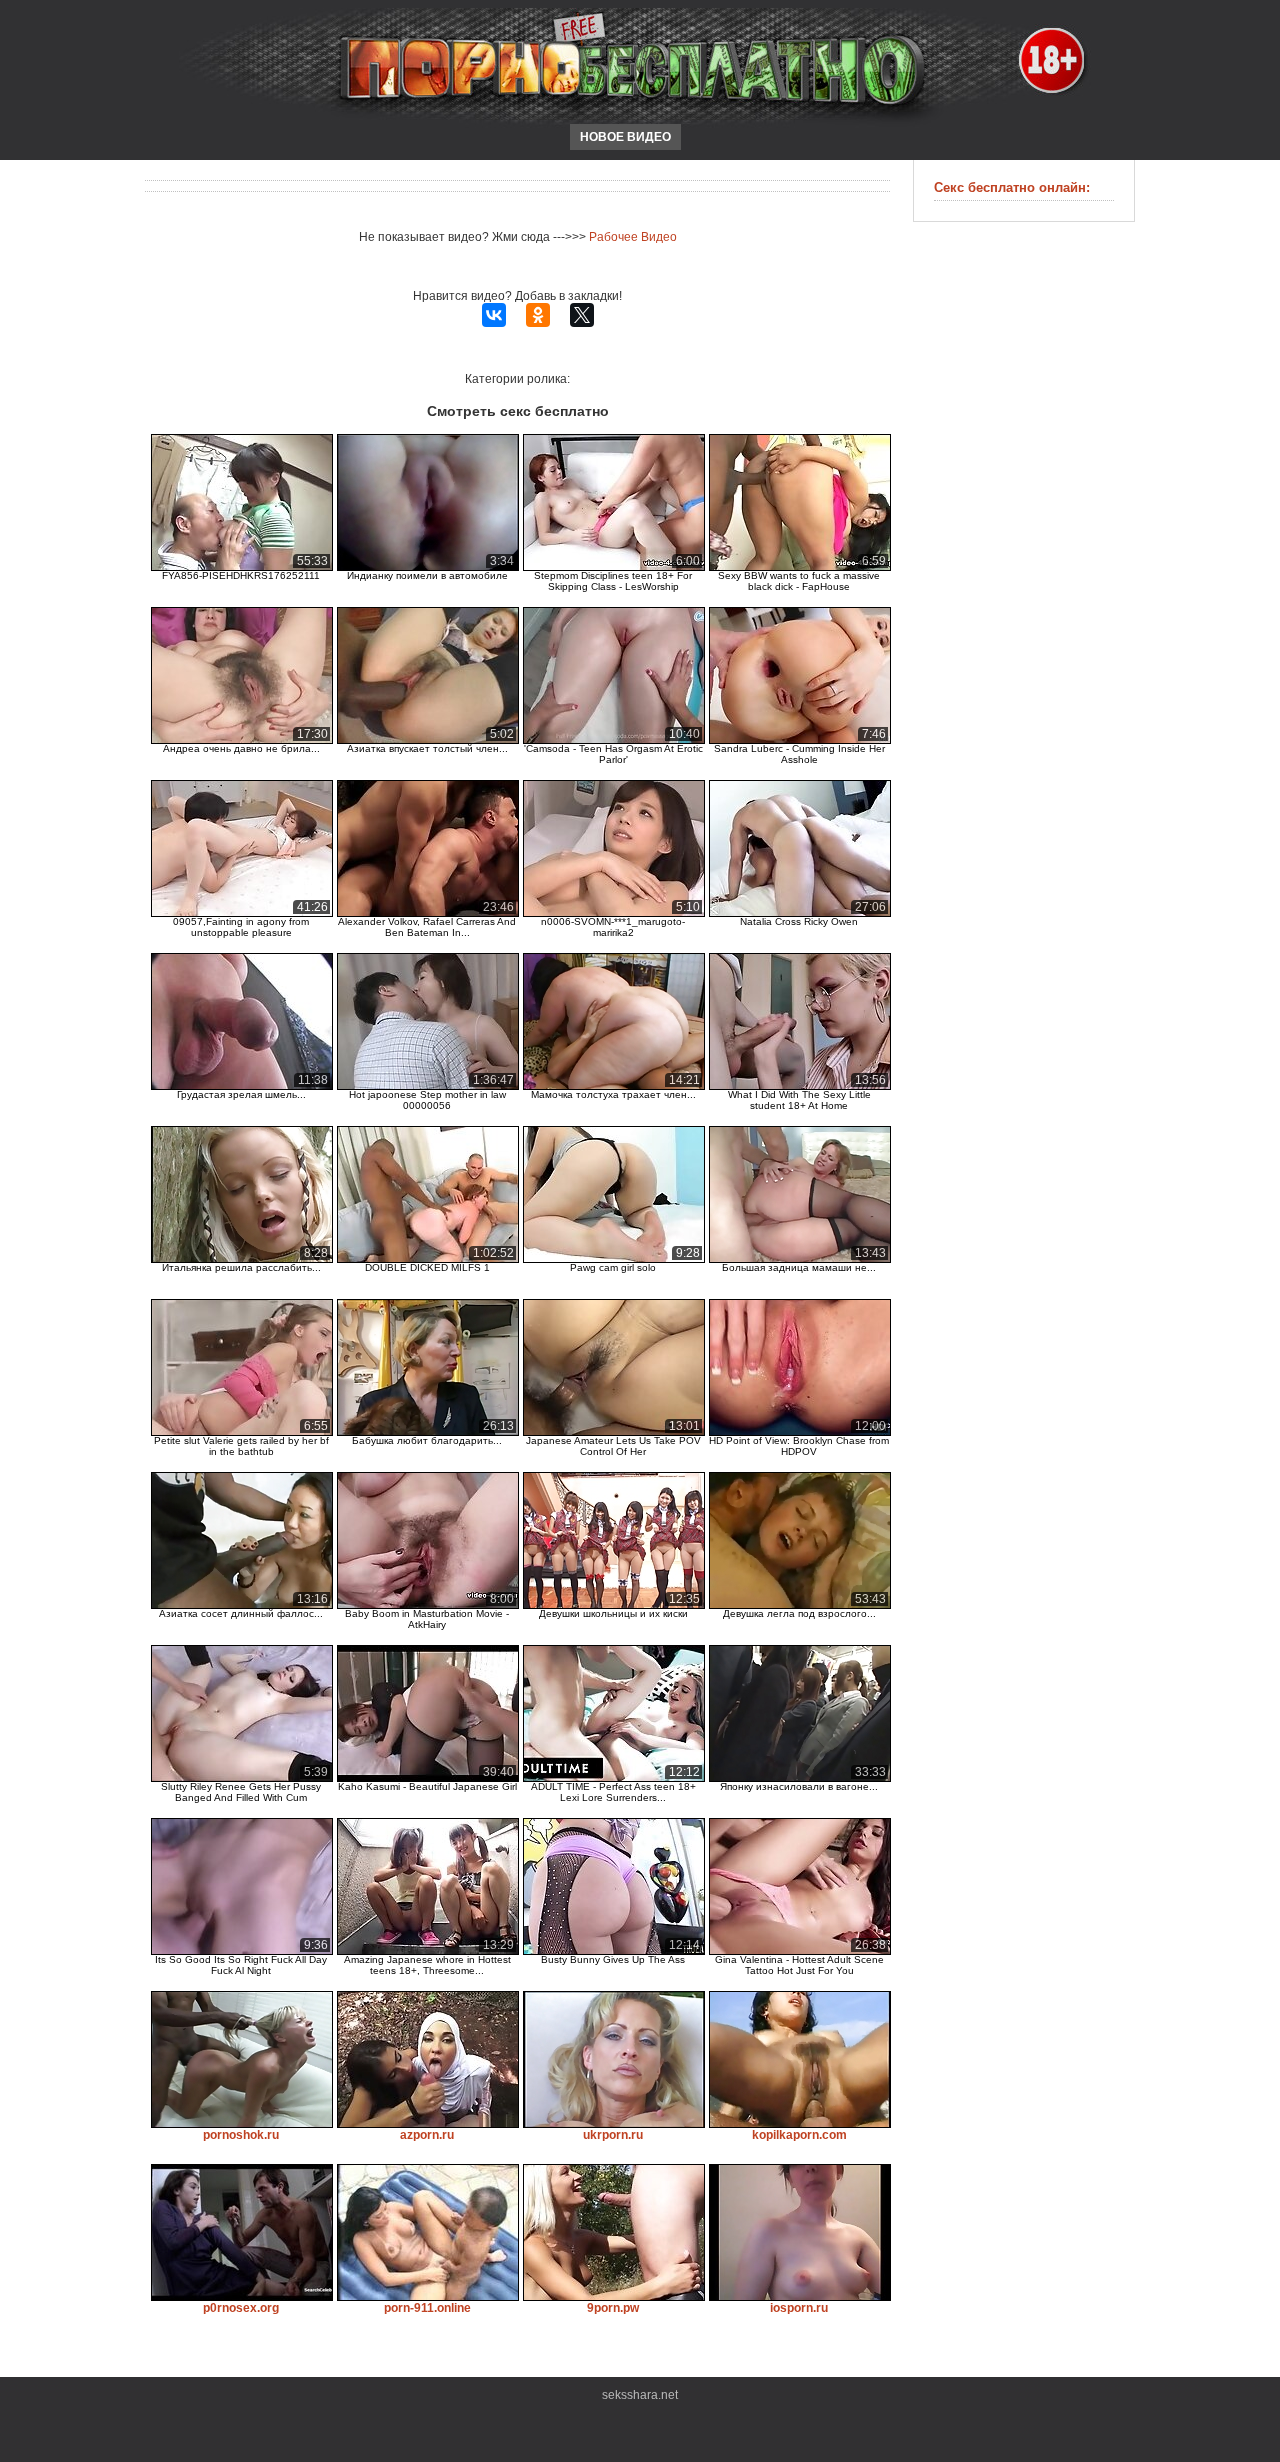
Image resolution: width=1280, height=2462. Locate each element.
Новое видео (625, 137)
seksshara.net (640, 2395)
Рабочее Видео (633, 237)
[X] (582, 315)
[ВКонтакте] (494, 315)
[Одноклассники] (538, 315)
